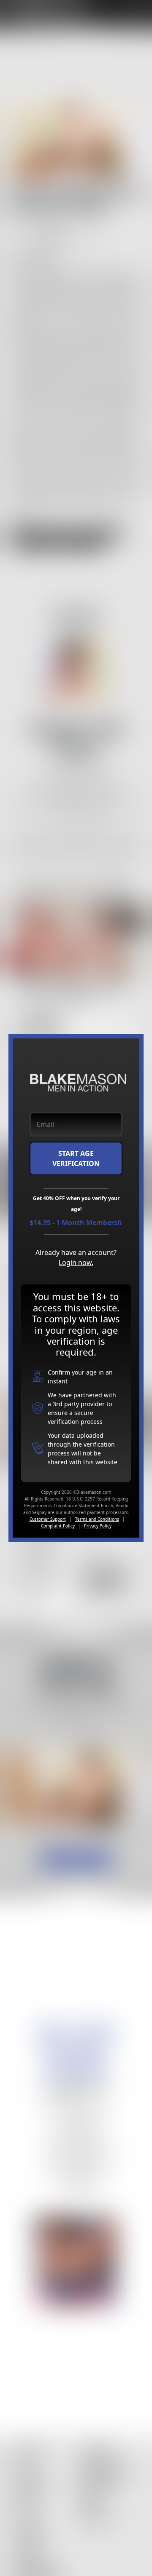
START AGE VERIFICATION (76, 1158)
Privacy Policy (98, 1526)
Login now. (76, 1263)
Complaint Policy (58, 1526)
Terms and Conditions (97, 1519)
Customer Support (48, 1519)
